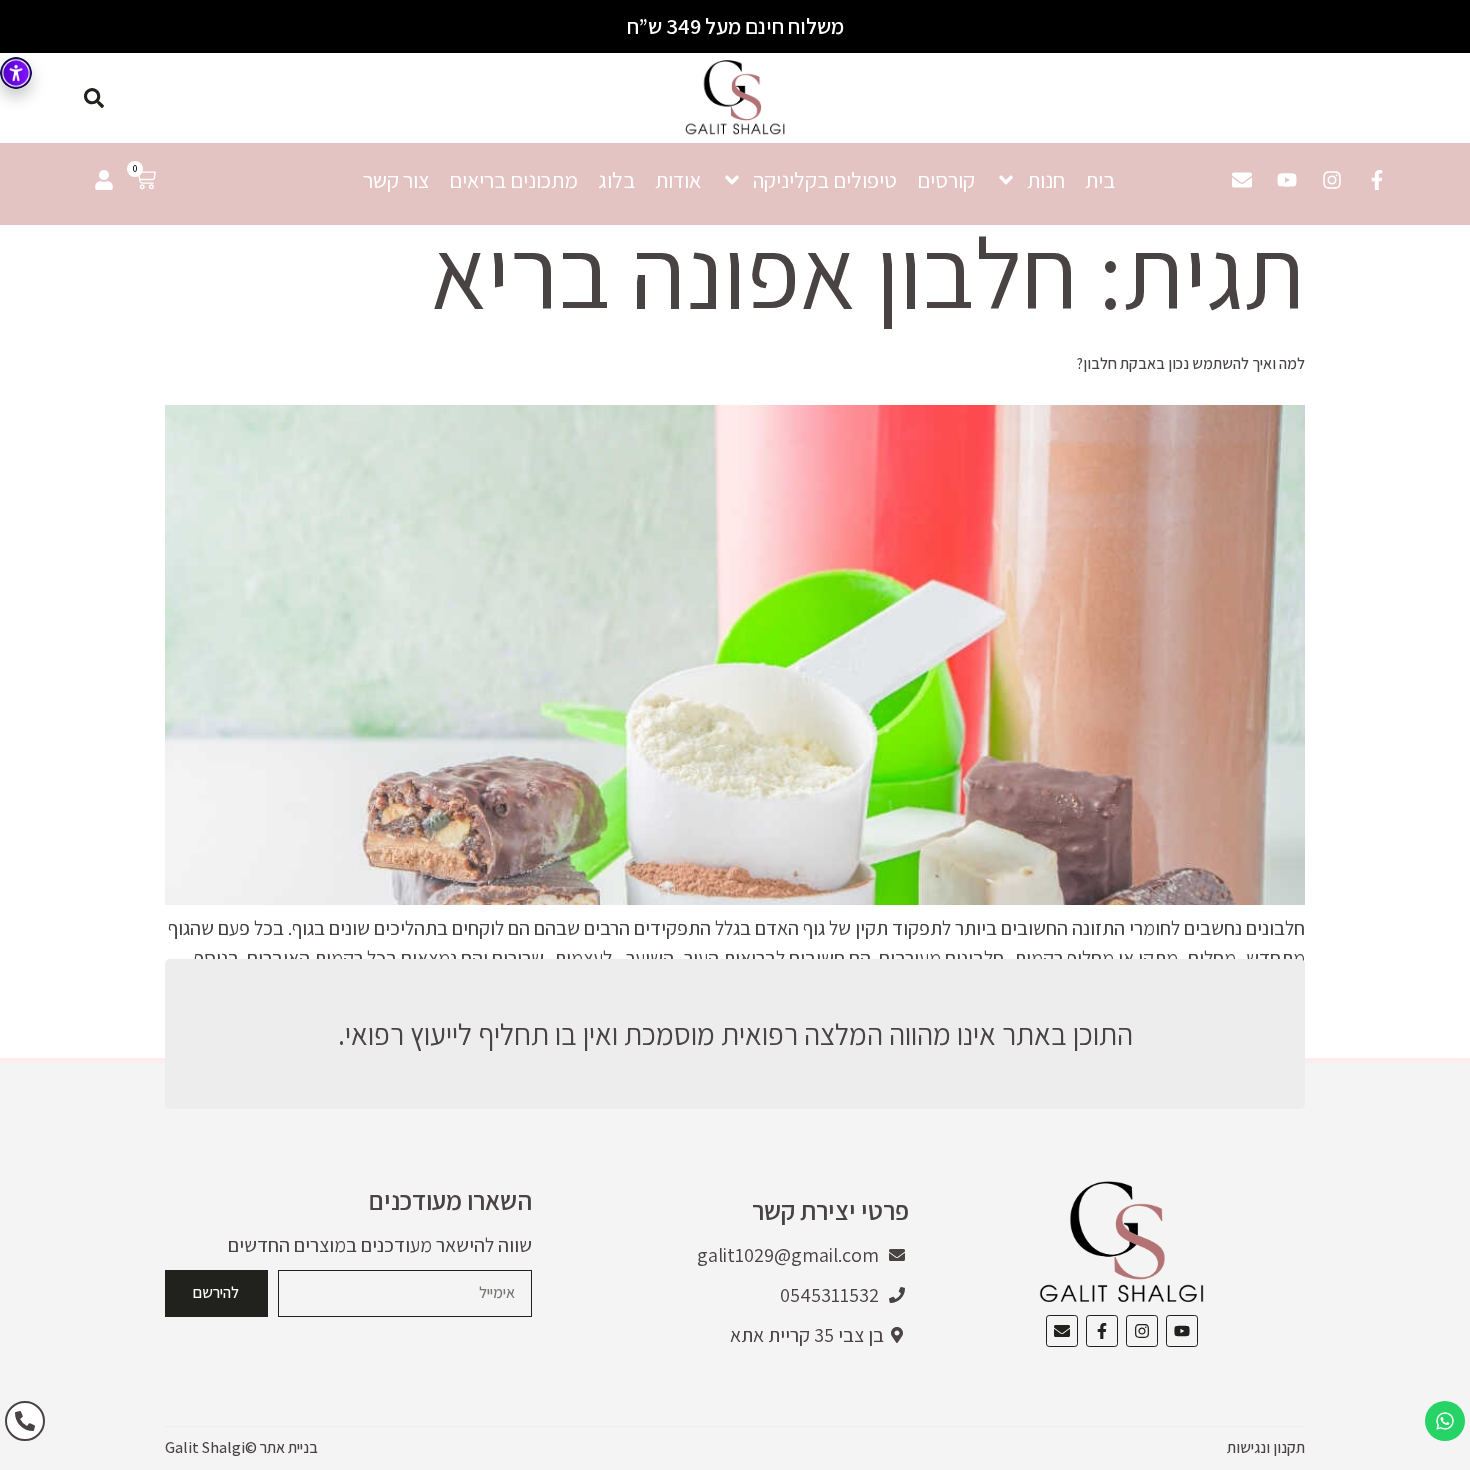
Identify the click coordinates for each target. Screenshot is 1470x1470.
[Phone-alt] (25, 1421)
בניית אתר (289, 1447)
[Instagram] (1332, 180)
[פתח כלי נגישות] (16, 73)
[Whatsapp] (1445, 1421)
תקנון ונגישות (1266, 1447)
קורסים (946, 180)
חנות (1046, 180)
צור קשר (396, 180)
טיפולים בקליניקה (825, 180)
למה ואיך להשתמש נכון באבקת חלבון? (1190, 363)
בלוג (616, 180)
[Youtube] (1287, 180)
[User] (104, 180)
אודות (678, 180)
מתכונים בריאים (513, 180)
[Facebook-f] (1377, 180)
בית (1100, 180)
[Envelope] (1242, 180)
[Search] (94, 98)
